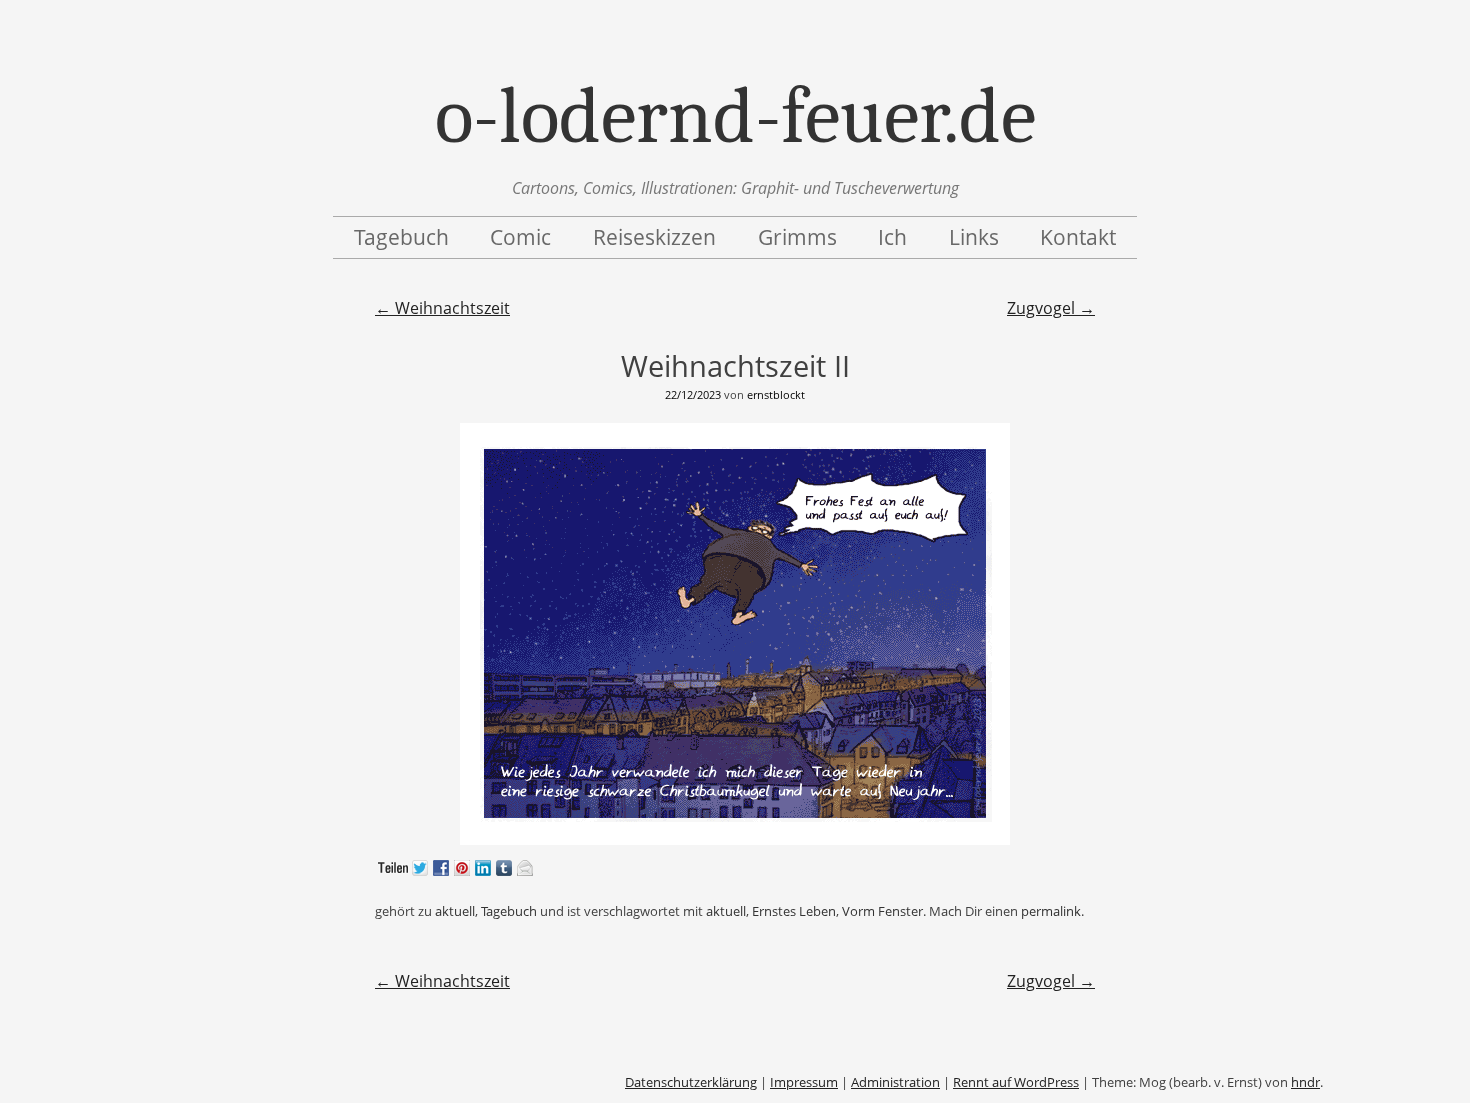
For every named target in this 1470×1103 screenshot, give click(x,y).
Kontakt (1078, 237)
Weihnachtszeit (442, 308)
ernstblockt (776, 394)
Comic (520, 237)
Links (974, 237)
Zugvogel (1051, 308)
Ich (892, 237)
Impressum (804, 1082)
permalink (1051, 911)
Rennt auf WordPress (1016, 1082)
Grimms (797, 237)
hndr (1305, 1082)
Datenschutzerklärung (691, 1082)
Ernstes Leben (794, 911)
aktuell (455, 911)
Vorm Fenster (882, 911)
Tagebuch (401, 237)
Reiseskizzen (654, 237)
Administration (895, 1082)
